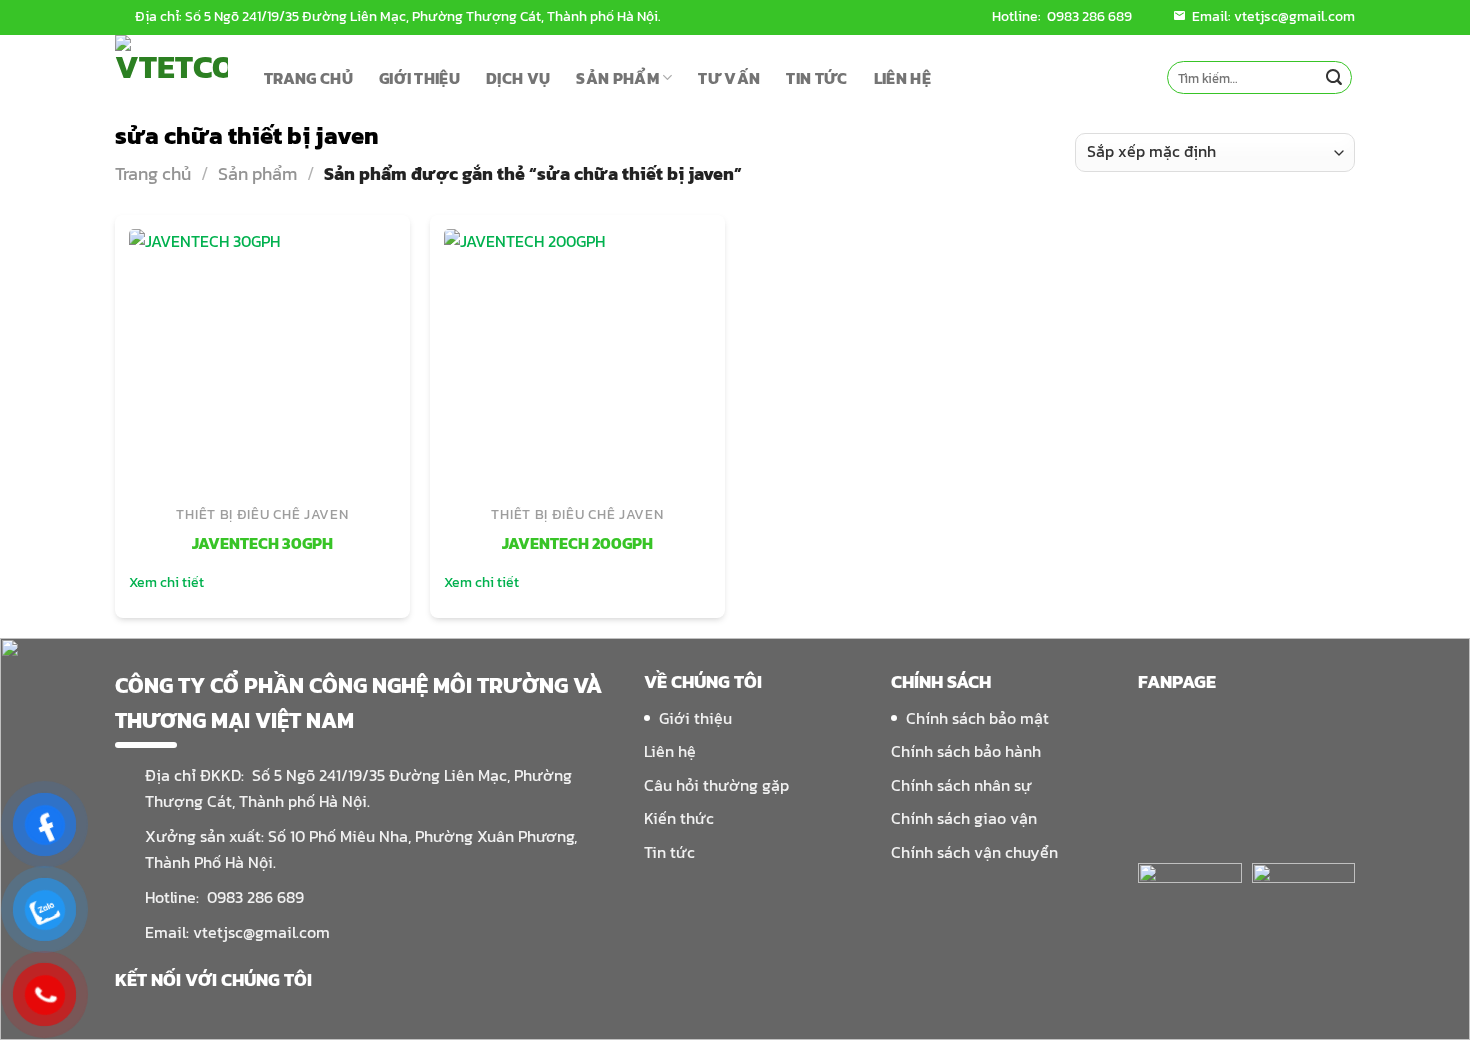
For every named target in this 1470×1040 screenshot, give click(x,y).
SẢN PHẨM (617, 78)
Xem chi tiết (166, 582)
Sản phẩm (257, 173)
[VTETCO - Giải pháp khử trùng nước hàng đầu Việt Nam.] (174, 77)
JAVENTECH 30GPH (262, 544)
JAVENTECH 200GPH (577, 544)
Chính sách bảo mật (977, 718)
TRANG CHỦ (308, 78)
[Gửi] (1334, 78)
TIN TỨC (816, 78)
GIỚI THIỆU (419, 78)
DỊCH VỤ (518, 78)
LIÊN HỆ (902, 78)
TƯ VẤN (729, 78)
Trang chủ (153, 173)
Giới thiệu (695, 718)
